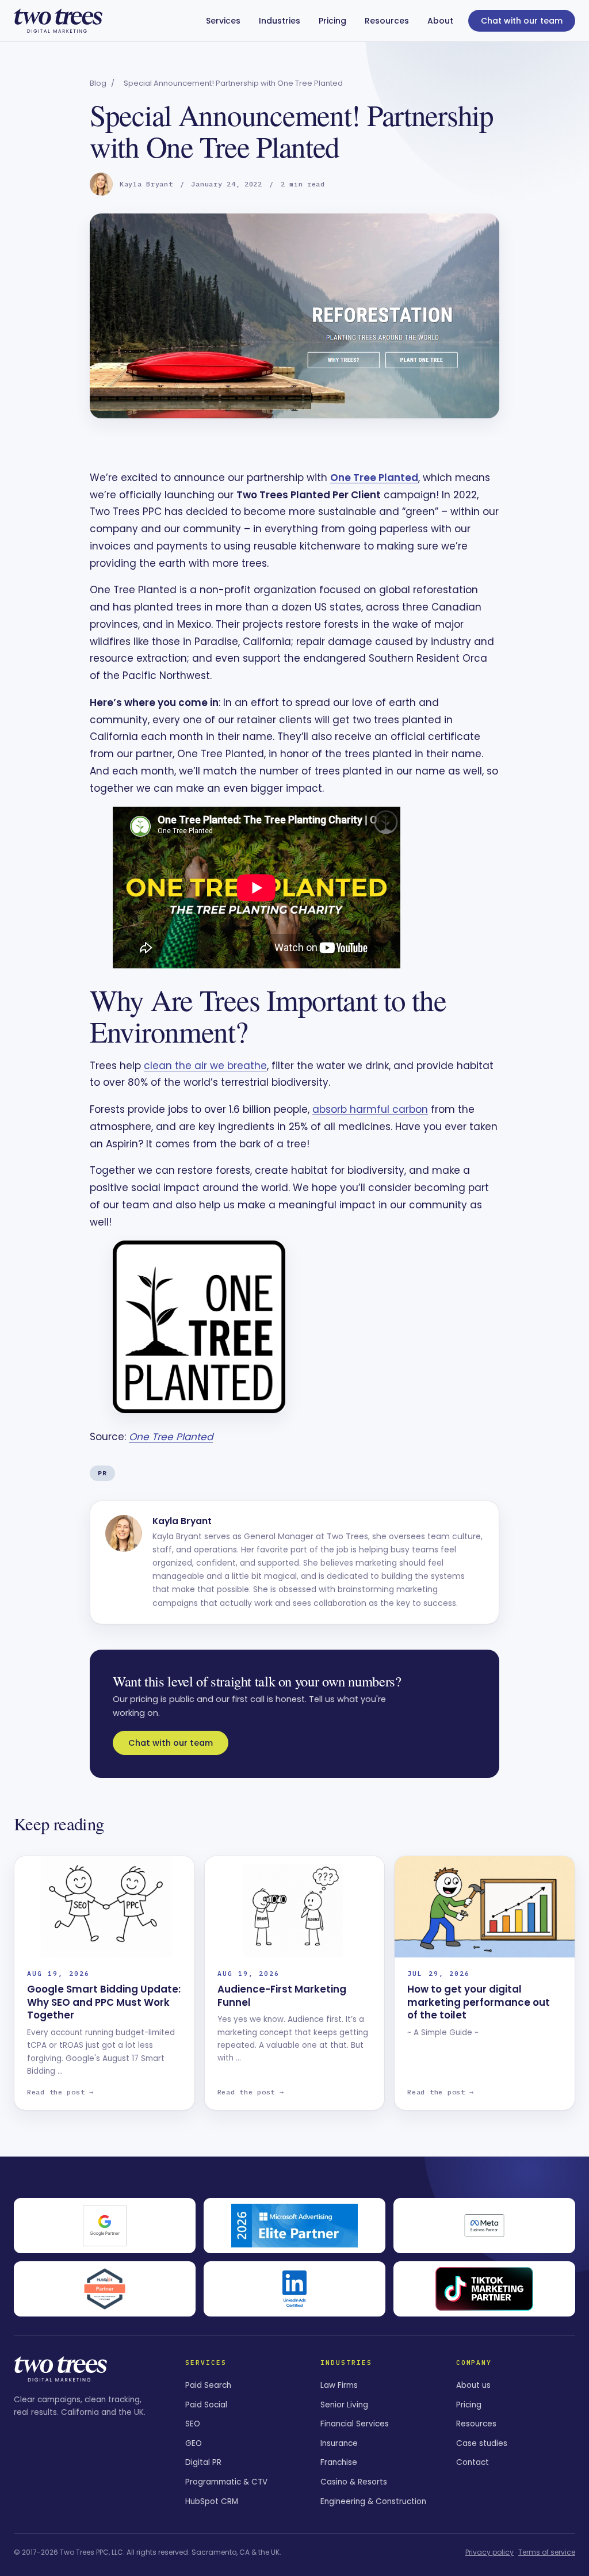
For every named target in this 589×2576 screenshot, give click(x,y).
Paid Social (206, 2405)
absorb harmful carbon (370, 1109)
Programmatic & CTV (226, 2482)
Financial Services (355, 2424)
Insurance (339, 2443)
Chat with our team (522, 21)
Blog (98, 83)
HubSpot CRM (212, 2501)
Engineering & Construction (373, 2501)
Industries (280, 21)
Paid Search (208, 2385)
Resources (387, 21)
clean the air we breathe (205, 1066)
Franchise (339, 2462)
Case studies (482, 2443)
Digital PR (203, 2462)
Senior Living (344, 2405)
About (440, 21)
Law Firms (339, 2385)
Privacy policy (489, 2552)
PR (102, 1473)
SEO (193, 2424)
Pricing (332, 21)
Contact (473, 2462)
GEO (194, 2443)
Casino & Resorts (354, 2482)
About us (473, 2385)
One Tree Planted (374, 478)
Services (223, 21)
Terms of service (547, 2552)
